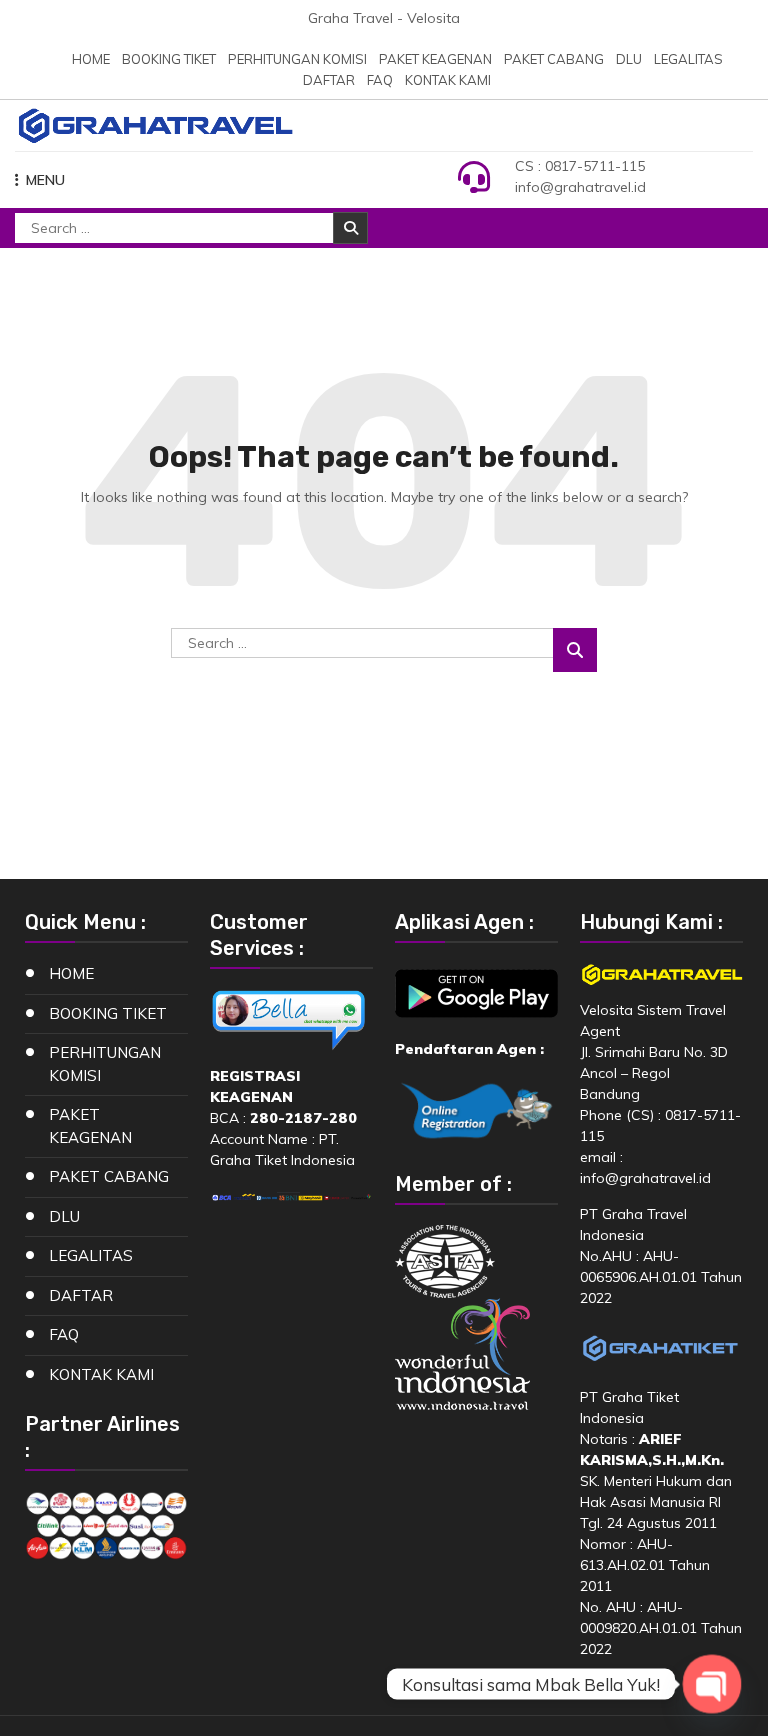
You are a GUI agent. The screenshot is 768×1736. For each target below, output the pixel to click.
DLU (629, 59)
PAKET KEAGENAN (435, 59)
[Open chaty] (711, 1683)
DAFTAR (329, 80)
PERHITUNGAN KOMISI (297, 59)
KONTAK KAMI (448, 80)
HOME (91, 59)
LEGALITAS (688, 59)
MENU (45, 180)
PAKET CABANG (554, 59)
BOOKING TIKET (169, 59)
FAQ (380, 80)
